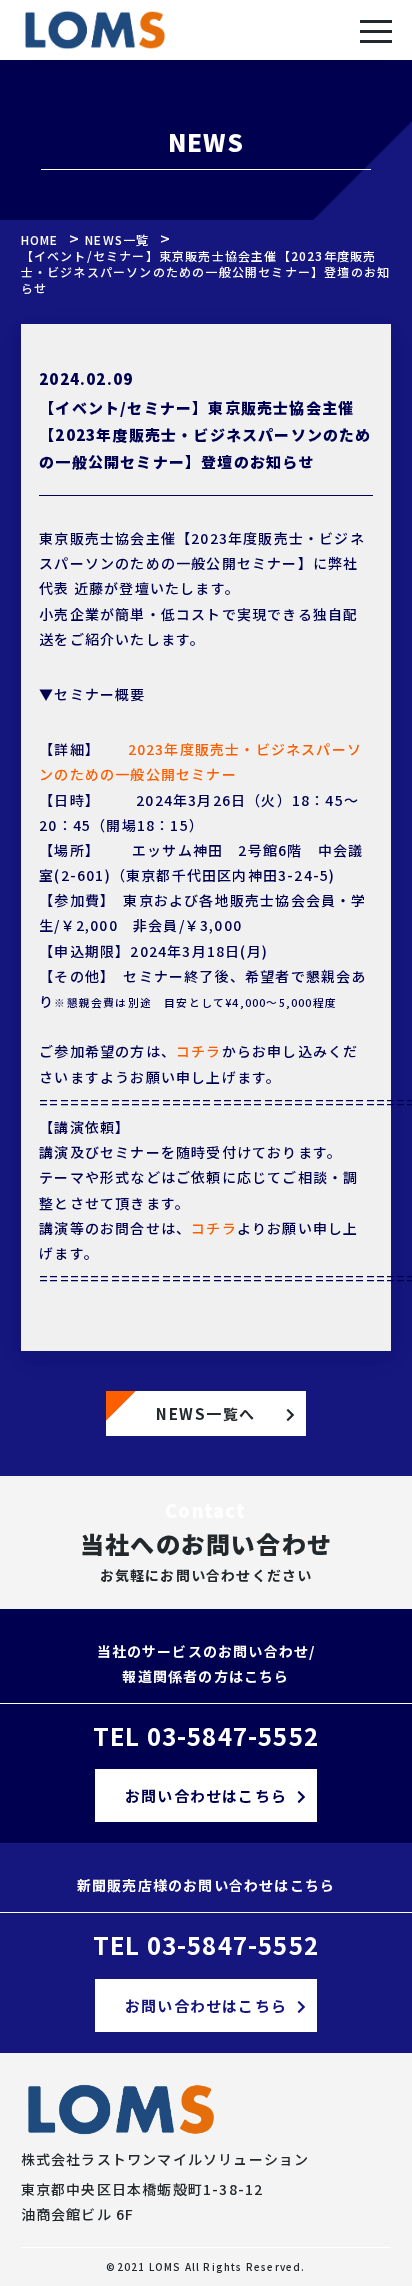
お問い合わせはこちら (206, 1795)
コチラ (199, 1051)
